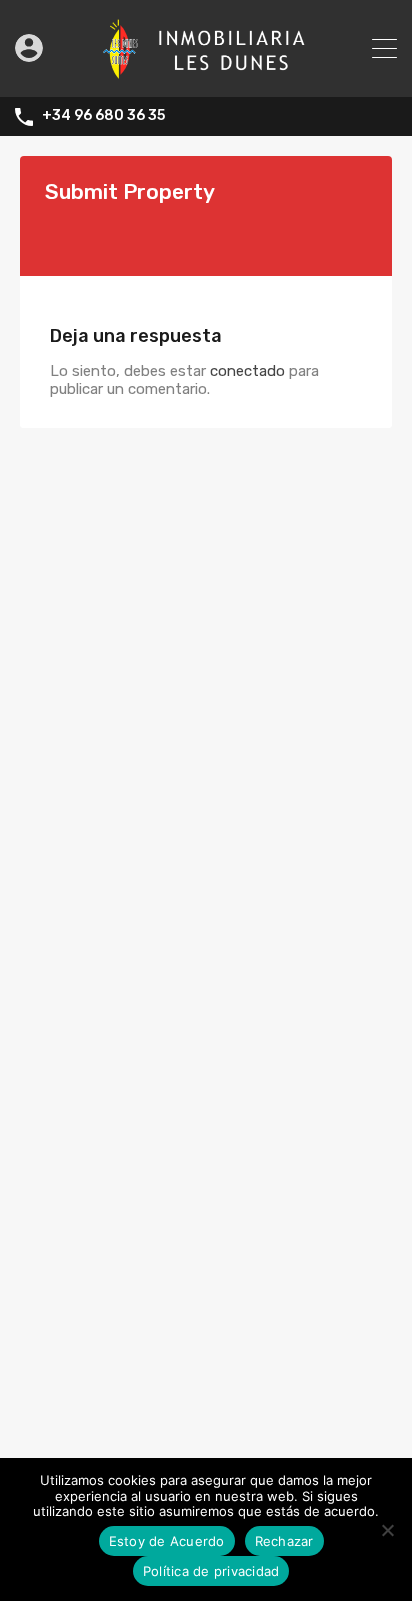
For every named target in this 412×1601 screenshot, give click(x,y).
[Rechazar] (387, 1531)
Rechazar (284, 1541)
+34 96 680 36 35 (103, 116)
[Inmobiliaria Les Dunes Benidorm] (206, 73)
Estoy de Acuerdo (167, 1541)
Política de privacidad (211, 1571)
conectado (247, 371)
